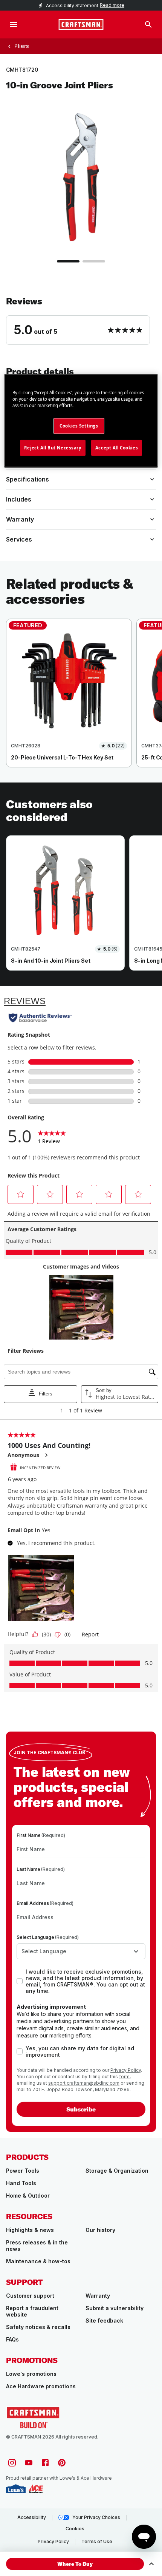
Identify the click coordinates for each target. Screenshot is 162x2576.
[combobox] (81, 1951)
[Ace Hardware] (36, 2489)
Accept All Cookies (117, 448)
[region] (81, 701)
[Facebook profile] (45, 2463)
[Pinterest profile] (62, 2463)
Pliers (22, 46)
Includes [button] (19, 499)
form (124, 2077)
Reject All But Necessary (53, 448)
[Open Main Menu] (14, 25)
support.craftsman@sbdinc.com (84, 2083)
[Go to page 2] (94, 261)
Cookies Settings (79, 426)
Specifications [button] (28, 479)
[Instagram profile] (12, 2463)
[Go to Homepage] (81, 25)
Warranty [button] (20, 519)
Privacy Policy (126, 2070)
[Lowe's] (16, 2489)
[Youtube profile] (29, 2463)
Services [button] (19, 539)
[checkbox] (20, 1981)
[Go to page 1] (68, 261)
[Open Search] (148, 25)
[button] (81, 320)
